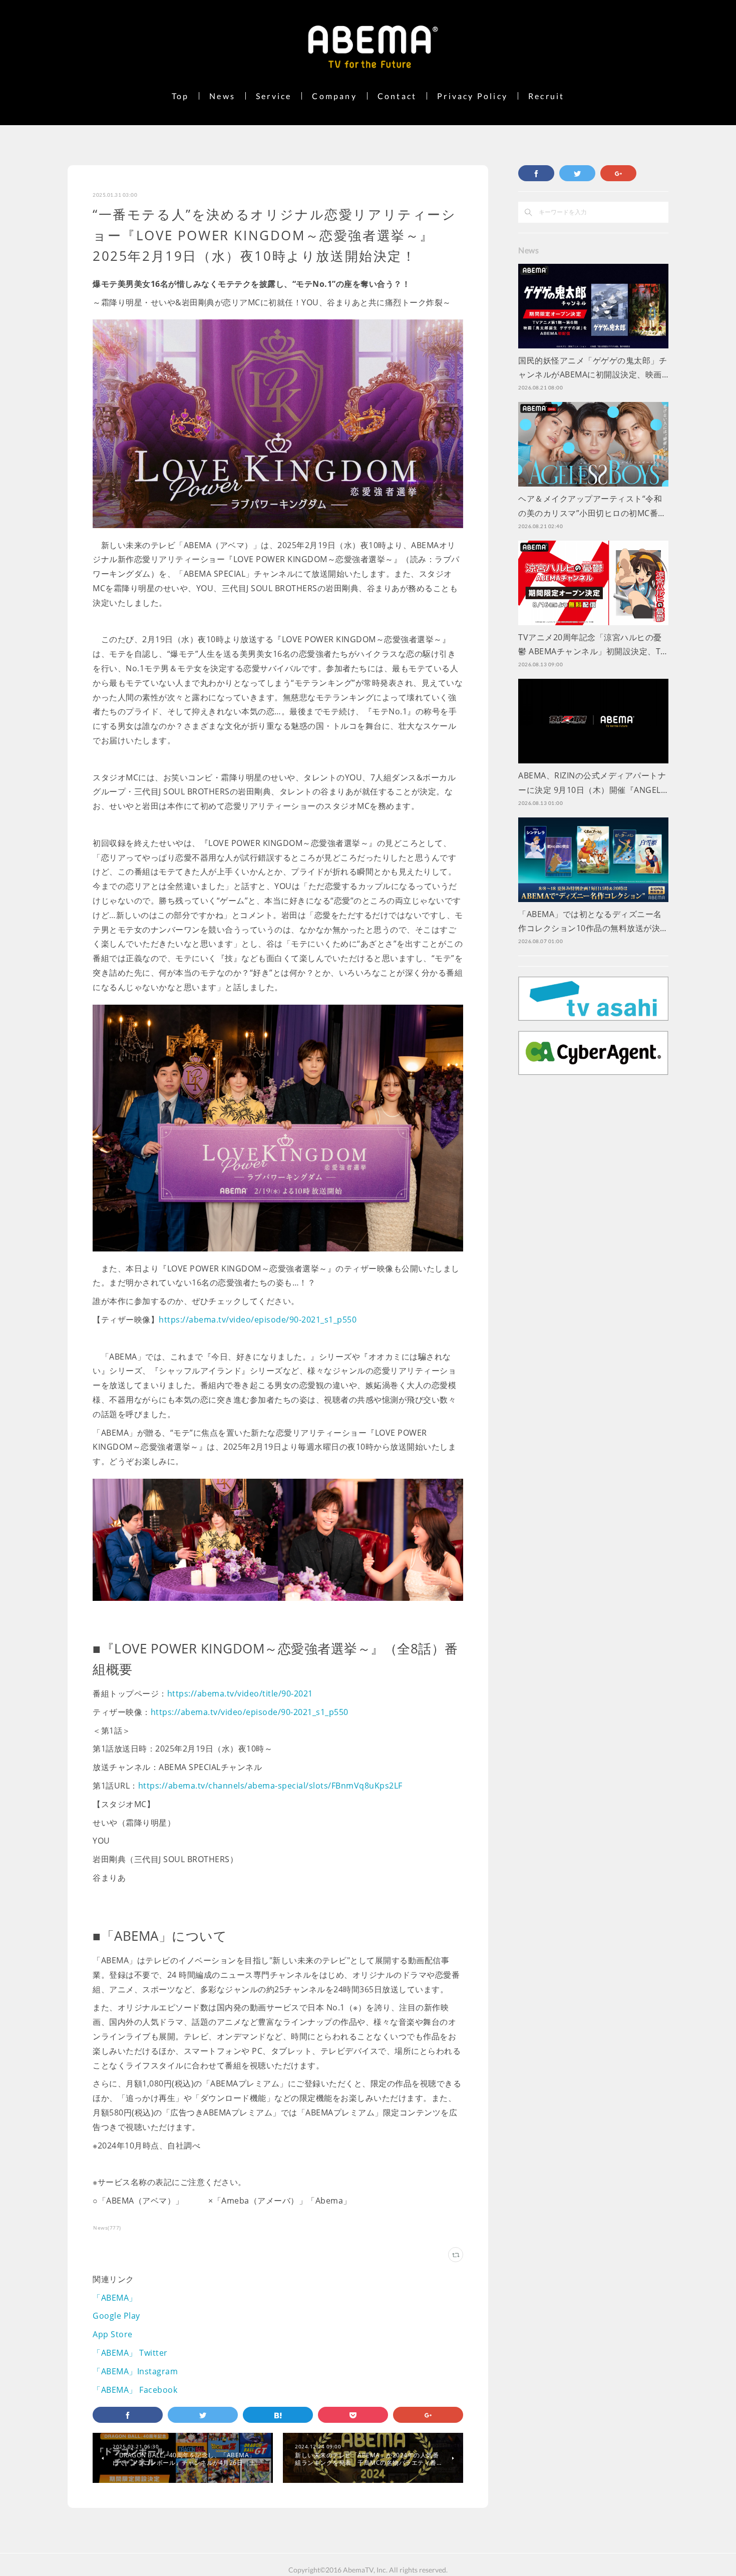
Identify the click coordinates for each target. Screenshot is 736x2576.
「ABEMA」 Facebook (135, 2390)
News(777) (107, 2228)
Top (180, 96)
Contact (397, 96)
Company (334, 96)
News (222, 96)
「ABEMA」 (115, 2298)
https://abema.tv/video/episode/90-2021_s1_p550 (258, 1320)
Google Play (116, 2316)
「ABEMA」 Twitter (130, 2353)
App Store (113, 2334)
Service (274, 96)
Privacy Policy (472, 96)
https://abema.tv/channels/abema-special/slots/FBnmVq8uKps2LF (270, 1786)
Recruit (546, 96)
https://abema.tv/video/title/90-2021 (240, 1693)
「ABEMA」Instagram (135, 2371)
